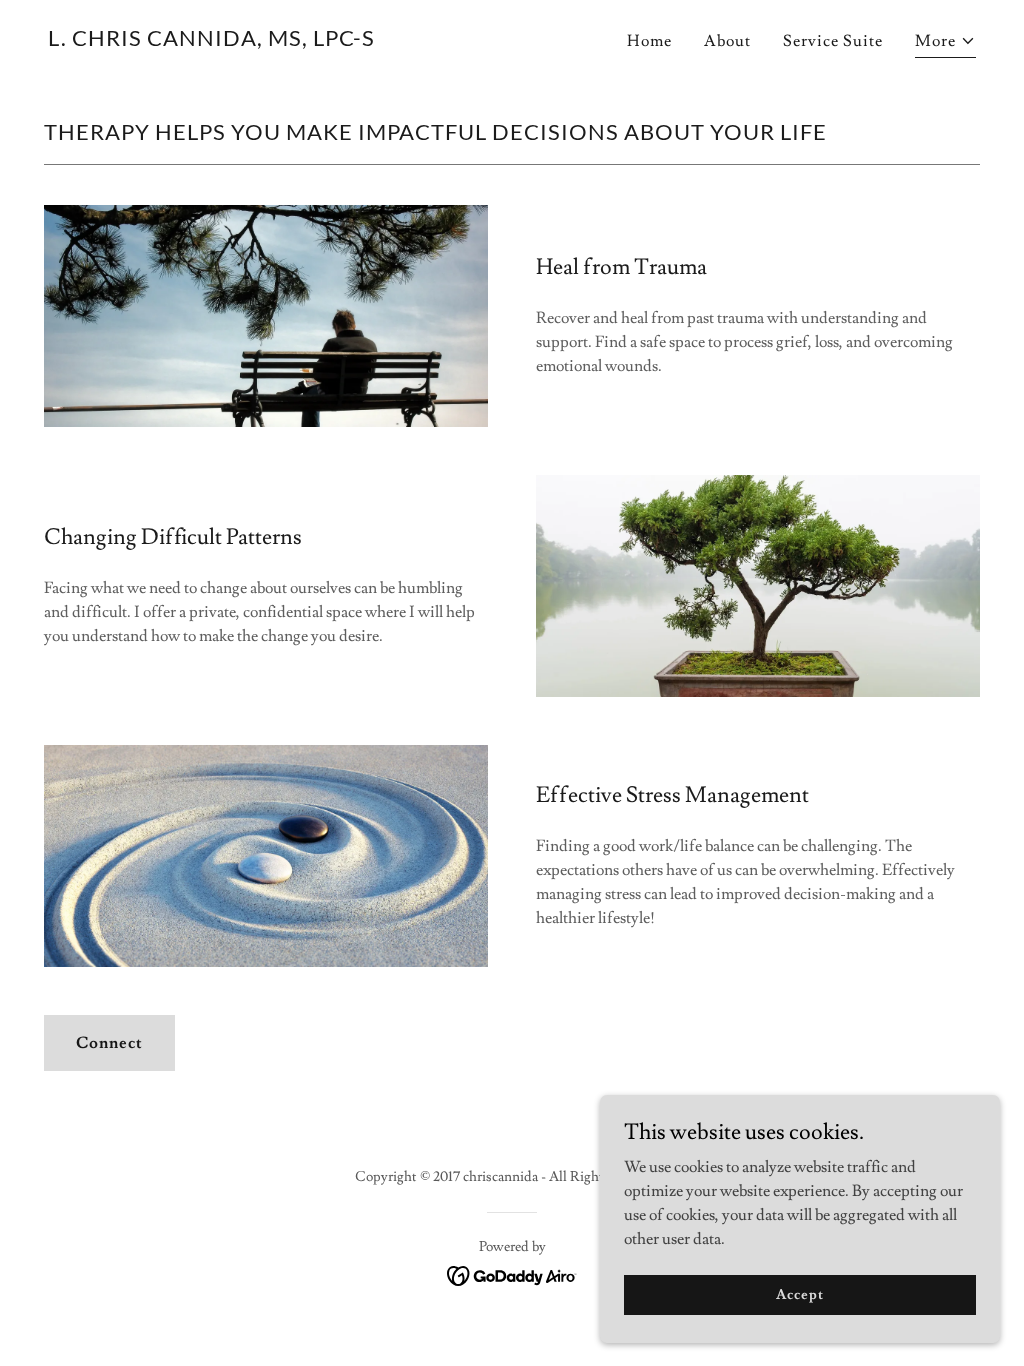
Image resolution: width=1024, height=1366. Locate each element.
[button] (945, 43)
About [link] (727, 41)
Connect (109, 1043)
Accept (799, 1294)
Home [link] (649, 41)
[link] (211, 41)
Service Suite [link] (833, 41)
